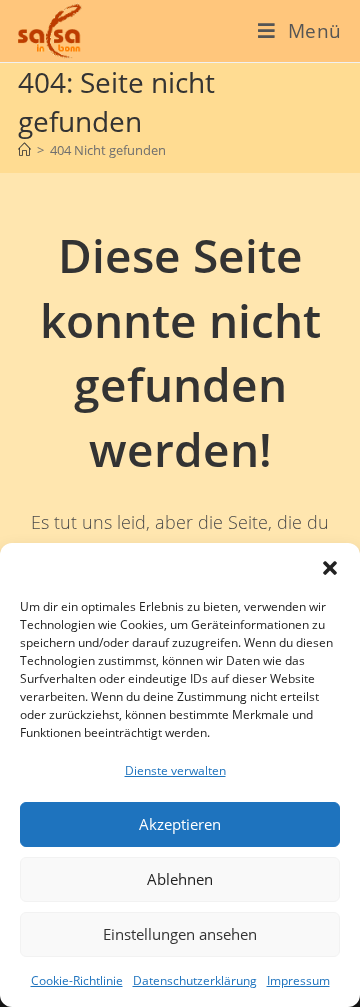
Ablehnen (180, 879)
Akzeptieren (180, 824)
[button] (330, 568)
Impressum (298, 980)
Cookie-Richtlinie (77, 980)
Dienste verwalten (175, 770)
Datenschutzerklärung (195, 980)
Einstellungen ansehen (180, 934)
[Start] (24, 150)
